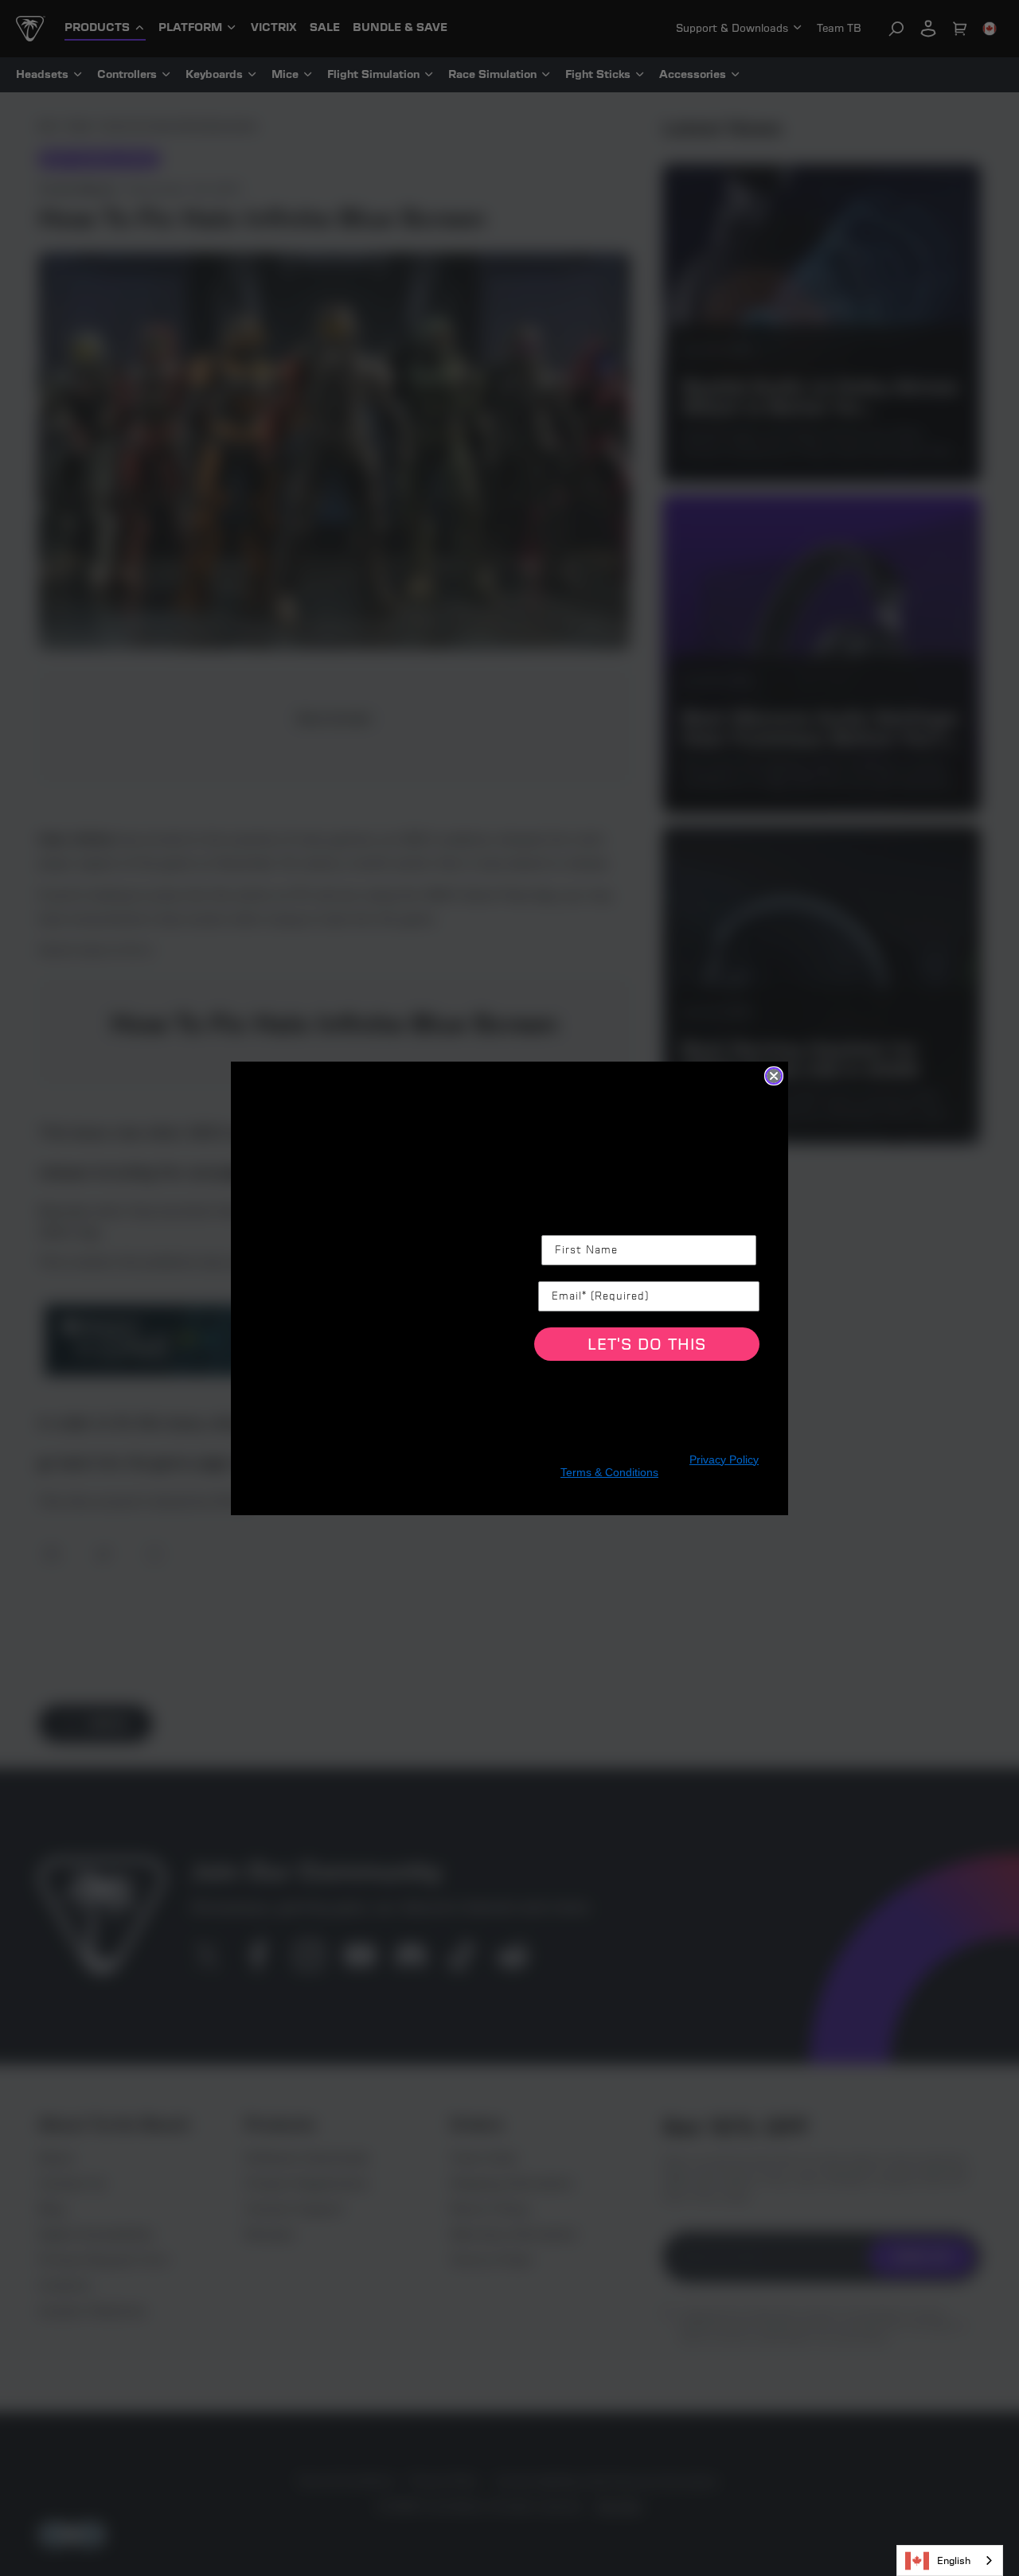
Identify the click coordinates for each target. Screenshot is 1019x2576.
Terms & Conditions (609, 1472)
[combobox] (950, 2560)
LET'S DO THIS (647, 1344)
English (954, 2560)
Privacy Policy (724, 1459)
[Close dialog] (774, 1076)
